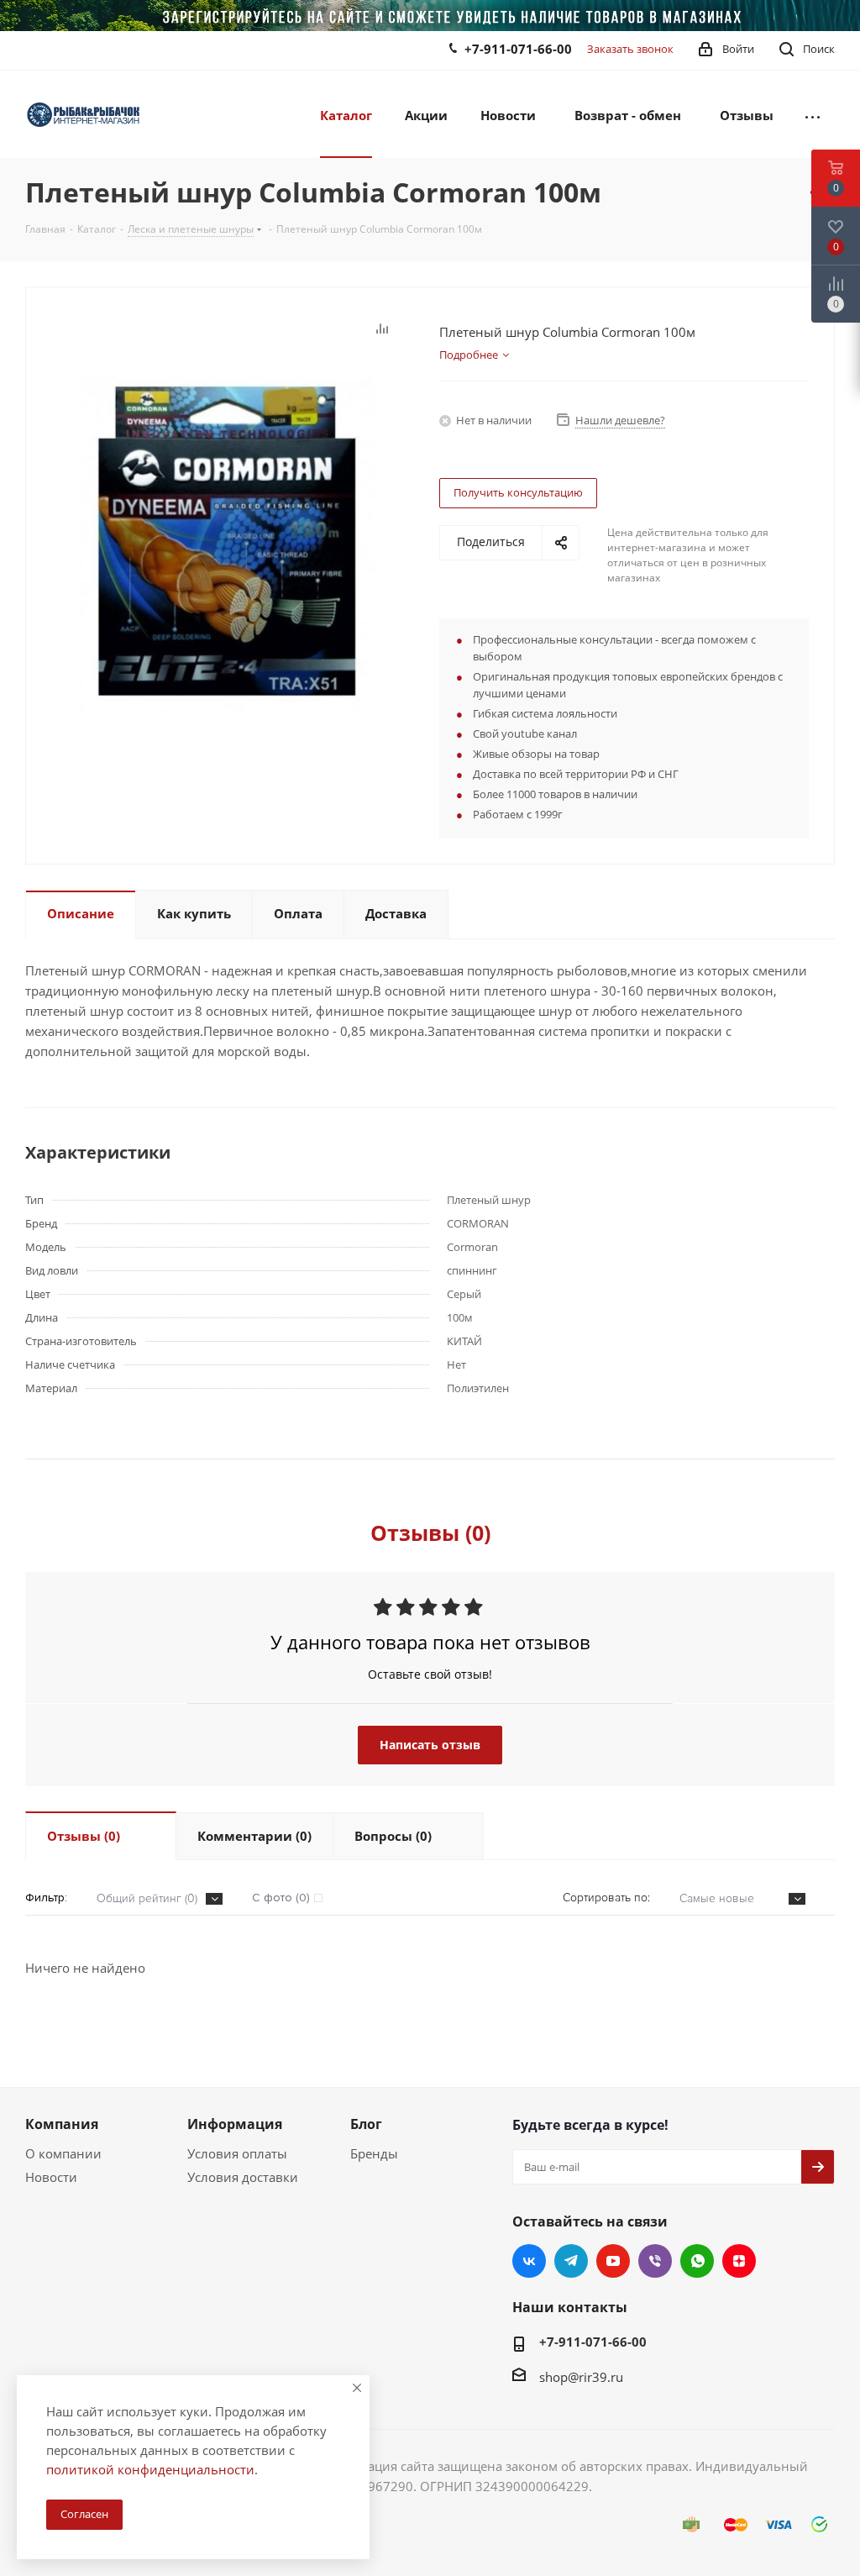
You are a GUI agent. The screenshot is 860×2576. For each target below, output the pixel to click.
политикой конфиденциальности (150, 2469)
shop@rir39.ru (581, 2377)
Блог (366, 2124)
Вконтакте (529, 2261)
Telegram (571, 2261)
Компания (62, 2124)
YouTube (613, 2261)
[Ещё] (813, 114)
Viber (655, 2261)
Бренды (374, 2153)
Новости (51, 2177)
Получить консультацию (518, 492)
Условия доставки (243, 2177)
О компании (63, 2153)
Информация (235, 2124)
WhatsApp (697, 2261)
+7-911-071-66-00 (518, 49)
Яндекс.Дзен (739, 2261)
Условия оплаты (237, 2153)
